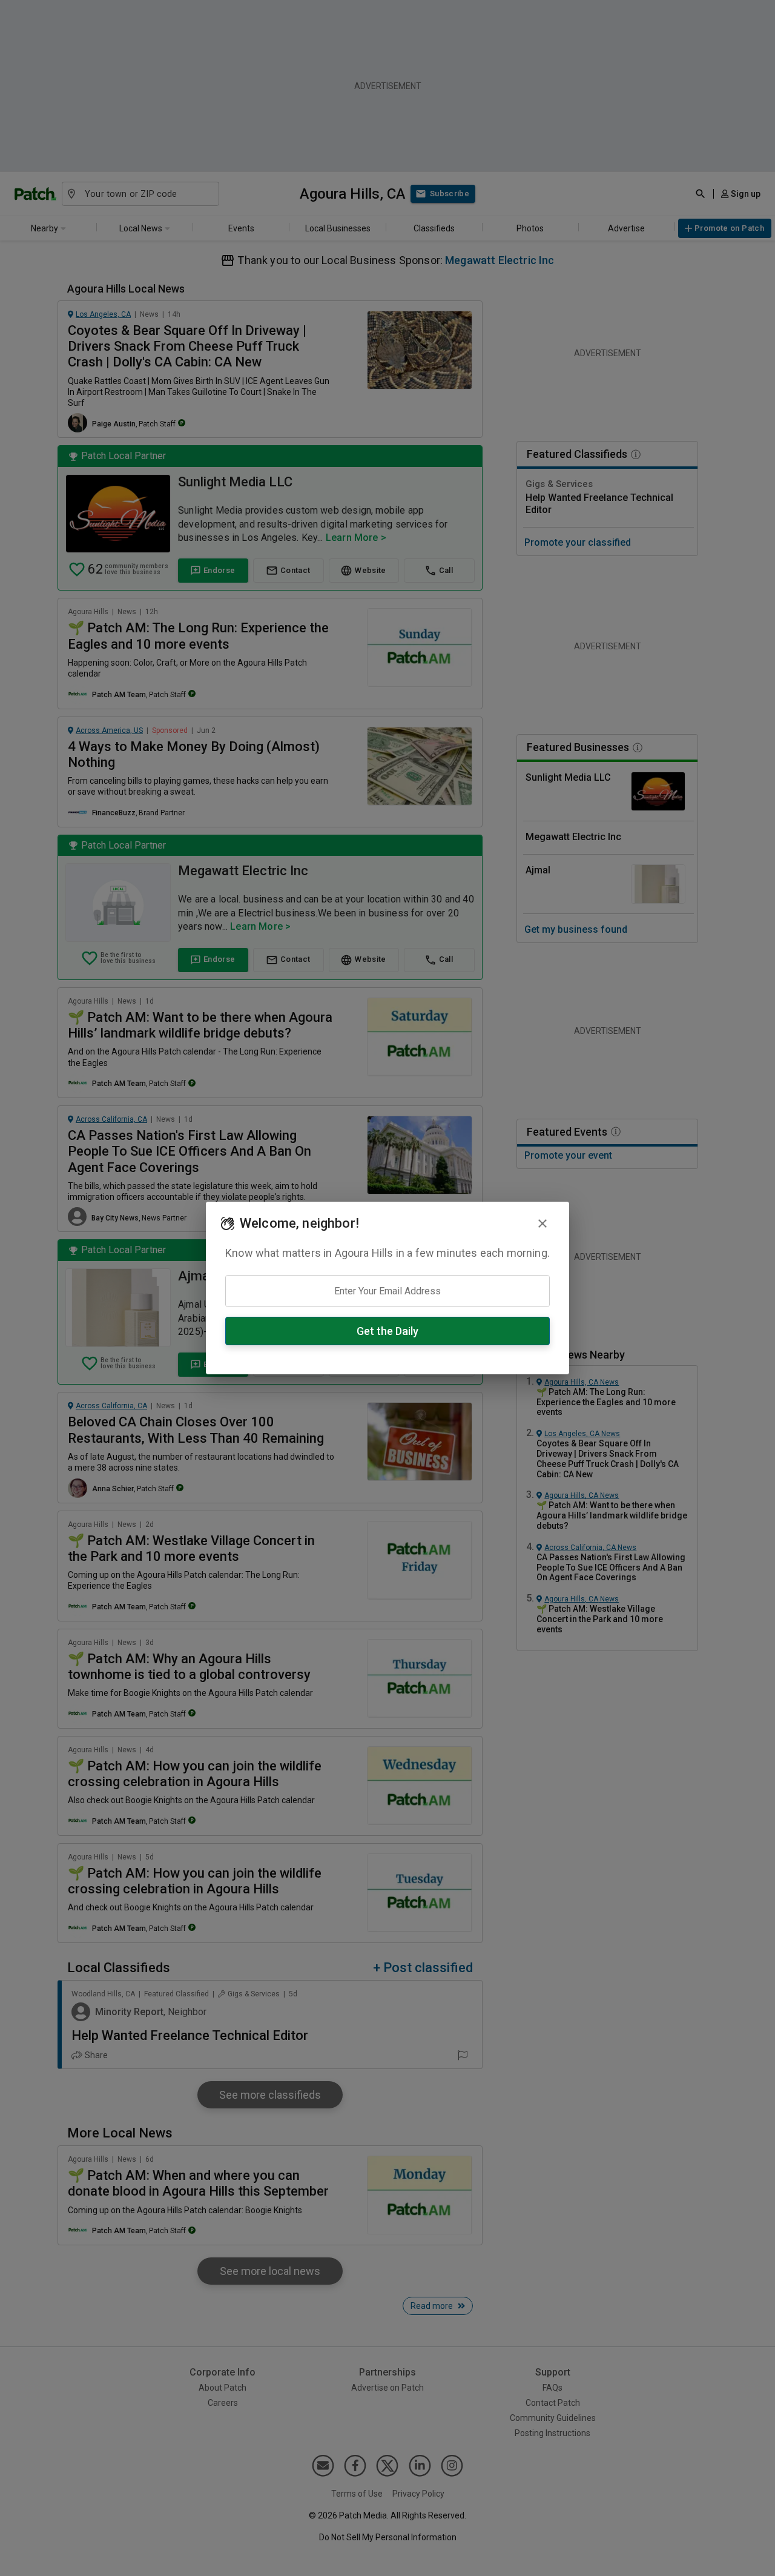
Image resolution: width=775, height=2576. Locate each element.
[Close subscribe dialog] (542, 1223)
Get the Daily (387, 1331)
